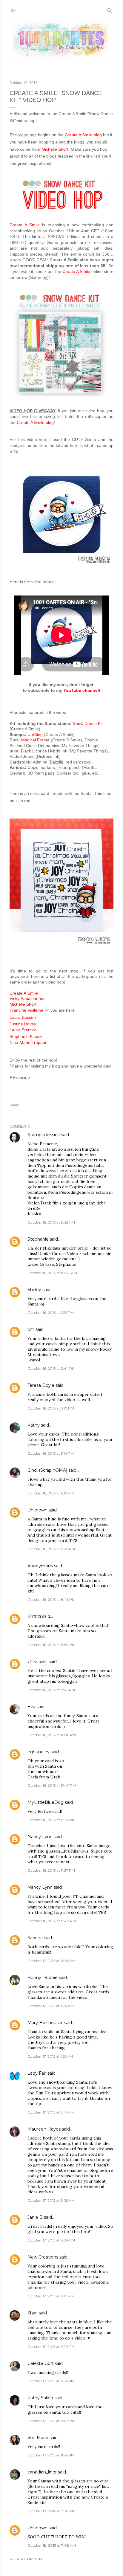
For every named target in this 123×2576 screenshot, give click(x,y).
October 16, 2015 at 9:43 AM (51, 1222)
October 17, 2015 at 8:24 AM (51, 2240)
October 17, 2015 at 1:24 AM (51, 2006)
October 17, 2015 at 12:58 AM (51, 1961)
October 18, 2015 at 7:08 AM (52, 2545)
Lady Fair (37, 2073)
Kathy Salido (40, 2398)
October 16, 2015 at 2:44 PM (51, 1368)
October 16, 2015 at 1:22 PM (51, 1313)
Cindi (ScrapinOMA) (47, 1470)
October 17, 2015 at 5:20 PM (51, 2347)
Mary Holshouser (45, 2023)
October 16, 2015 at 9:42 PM (51, 1690)
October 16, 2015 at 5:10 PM (51, 1408)
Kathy (34, 1425)
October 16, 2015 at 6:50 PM (51, 1549)
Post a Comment (27, 2559)
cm (31, 1329)
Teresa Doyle (41, 1385)
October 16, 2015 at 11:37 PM (51, 1870)
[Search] (110, 9)
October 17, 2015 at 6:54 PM (51, 2381)
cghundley (39, 1752)
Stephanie (38, 1239)
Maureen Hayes (44, 2129)
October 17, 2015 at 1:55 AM (50, 2056)
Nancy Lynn (40, 1837)
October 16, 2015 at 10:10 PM (52, 1735)
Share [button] (14, 1105)
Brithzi (34, 1616)
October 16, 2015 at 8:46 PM (51, 1599)
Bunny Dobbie (43, 1978)
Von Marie (38, 2438)
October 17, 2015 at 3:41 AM (51, 2112)
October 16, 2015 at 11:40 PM (52, 1921)
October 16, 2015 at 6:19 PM (51, 1493)
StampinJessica (44, 1135)
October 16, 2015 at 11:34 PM (51, 1820)
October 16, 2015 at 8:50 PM (51, 1645)
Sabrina (35, 1938)
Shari (33, 2313)
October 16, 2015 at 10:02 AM (52, 1273)
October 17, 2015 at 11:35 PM (51, 2455)
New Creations (43, 2257)
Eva (31, 1707)
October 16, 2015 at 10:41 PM (52, 1785)
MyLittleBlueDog (46, 1802)
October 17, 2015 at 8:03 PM (51, 2421)
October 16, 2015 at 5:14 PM (51, 1453)
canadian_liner (42, 2472)
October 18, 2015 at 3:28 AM (51, 2511)
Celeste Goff (40, 2363)
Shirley (34, 1290)
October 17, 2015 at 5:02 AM (51, 2200)
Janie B (35, 2217)
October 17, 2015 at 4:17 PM (51, 2296)
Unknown (37, 1510)
